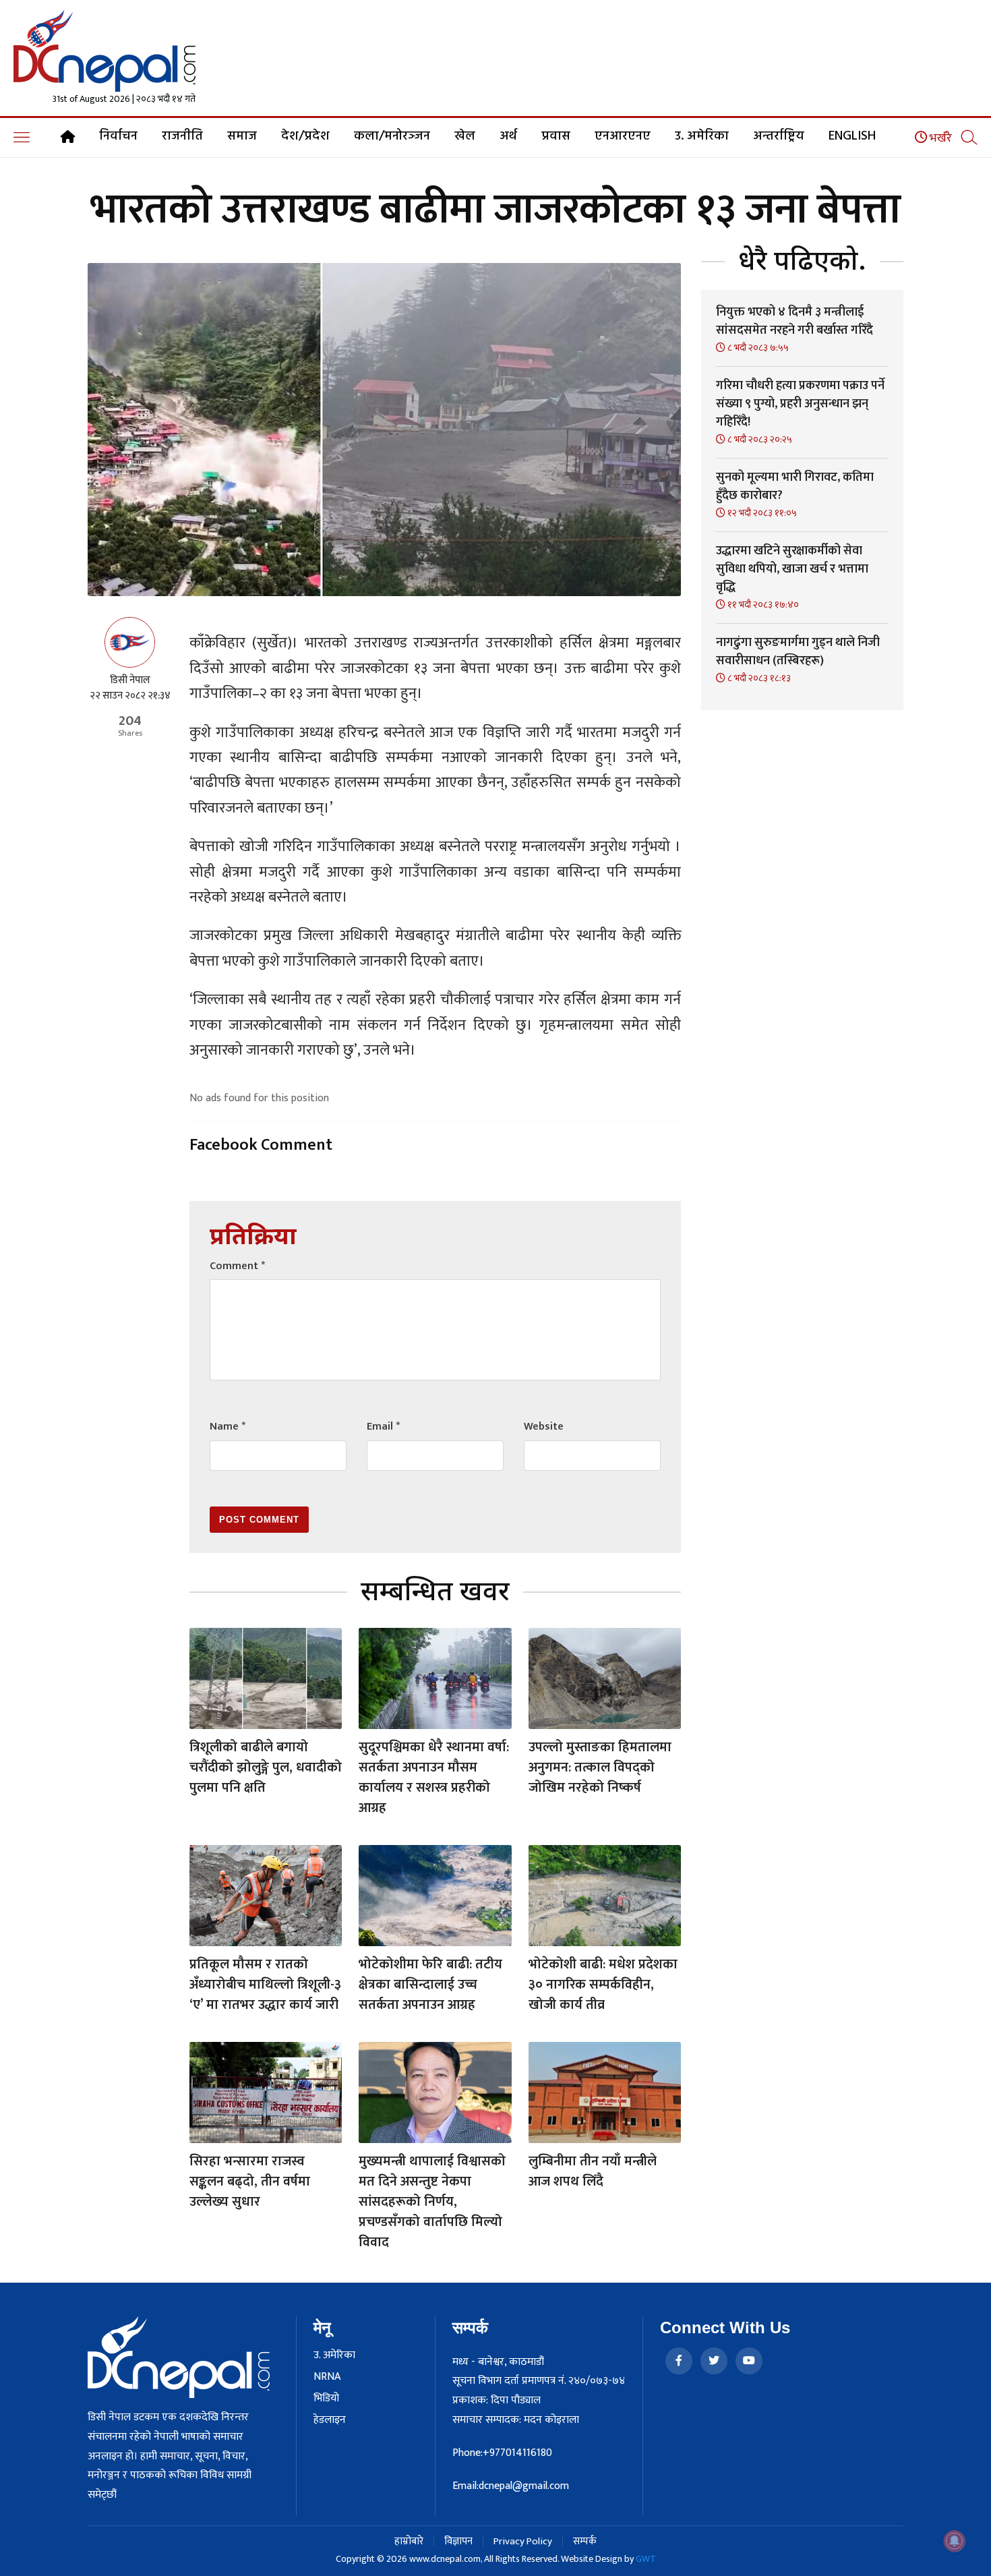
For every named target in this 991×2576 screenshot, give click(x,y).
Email (383, 1427)
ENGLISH (852, 136)
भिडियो (326, 2399)
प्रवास (556, 136)
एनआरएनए (623, 136)
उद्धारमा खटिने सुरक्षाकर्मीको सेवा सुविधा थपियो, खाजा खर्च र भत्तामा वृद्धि (792, 569)
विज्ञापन (458, 2541)
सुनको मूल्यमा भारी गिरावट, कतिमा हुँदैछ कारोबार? (795, 487)
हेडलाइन (330, 2420)
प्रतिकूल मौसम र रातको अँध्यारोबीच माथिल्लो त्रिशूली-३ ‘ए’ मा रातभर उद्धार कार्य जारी (265, 1985)
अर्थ (508, 136)
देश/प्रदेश (305, 136)
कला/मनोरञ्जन (392, 136)
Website (544, 1427)
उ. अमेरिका (702, 136)
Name (228, 1427)
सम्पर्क (585, 2541)
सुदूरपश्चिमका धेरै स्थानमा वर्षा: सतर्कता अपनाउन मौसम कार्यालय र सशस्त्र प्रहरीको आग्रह (434, 1778)
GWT (646, 2559)
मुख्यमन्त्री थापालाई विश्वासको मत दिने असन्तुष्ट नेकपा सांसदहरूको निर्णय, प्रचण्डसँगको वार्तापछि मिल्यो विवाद (432, 2202)
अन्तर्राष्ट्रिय (779, 136)
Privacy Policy (523, 2541)
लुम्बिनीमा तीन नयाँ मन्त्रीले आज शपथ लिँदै (593, 2171)
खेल (465, 136)
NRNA (327, 2377)
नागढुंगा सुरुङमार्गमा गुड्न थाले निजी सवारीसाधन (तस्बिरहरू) (798, 652)
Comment (237, 1266)
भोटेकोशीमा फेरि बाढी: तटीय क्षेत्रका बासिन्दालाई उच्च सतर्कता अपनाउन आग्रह (430, 1985)
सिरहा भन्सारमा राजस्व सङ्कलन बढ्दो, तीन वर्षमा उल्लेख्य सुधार (250, 2182)
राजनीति (182, 136)
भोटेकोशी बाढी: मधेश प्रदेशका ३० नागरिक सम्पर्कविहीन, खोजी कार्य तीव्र (603, 1985)
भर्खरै (939, 138)
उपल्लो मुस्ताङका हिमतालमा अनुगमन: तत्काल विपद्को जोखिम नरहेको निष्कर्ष (600, 1767)
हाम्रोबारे (409, 2541)
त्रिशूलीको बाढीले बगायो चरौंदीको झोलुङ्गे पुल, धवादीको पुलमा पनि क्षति (266, 1767)
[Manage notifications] (955, 2541)
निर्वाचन (118, 136)
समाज (242, 136)
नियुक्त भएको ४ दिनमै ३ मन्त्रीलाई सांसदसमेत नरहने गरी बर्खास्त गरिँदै (794, 321)
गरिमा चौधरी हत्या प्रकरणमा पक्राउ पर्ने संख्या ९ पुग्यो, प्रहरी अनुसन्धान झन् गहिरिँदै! (800, 404)
